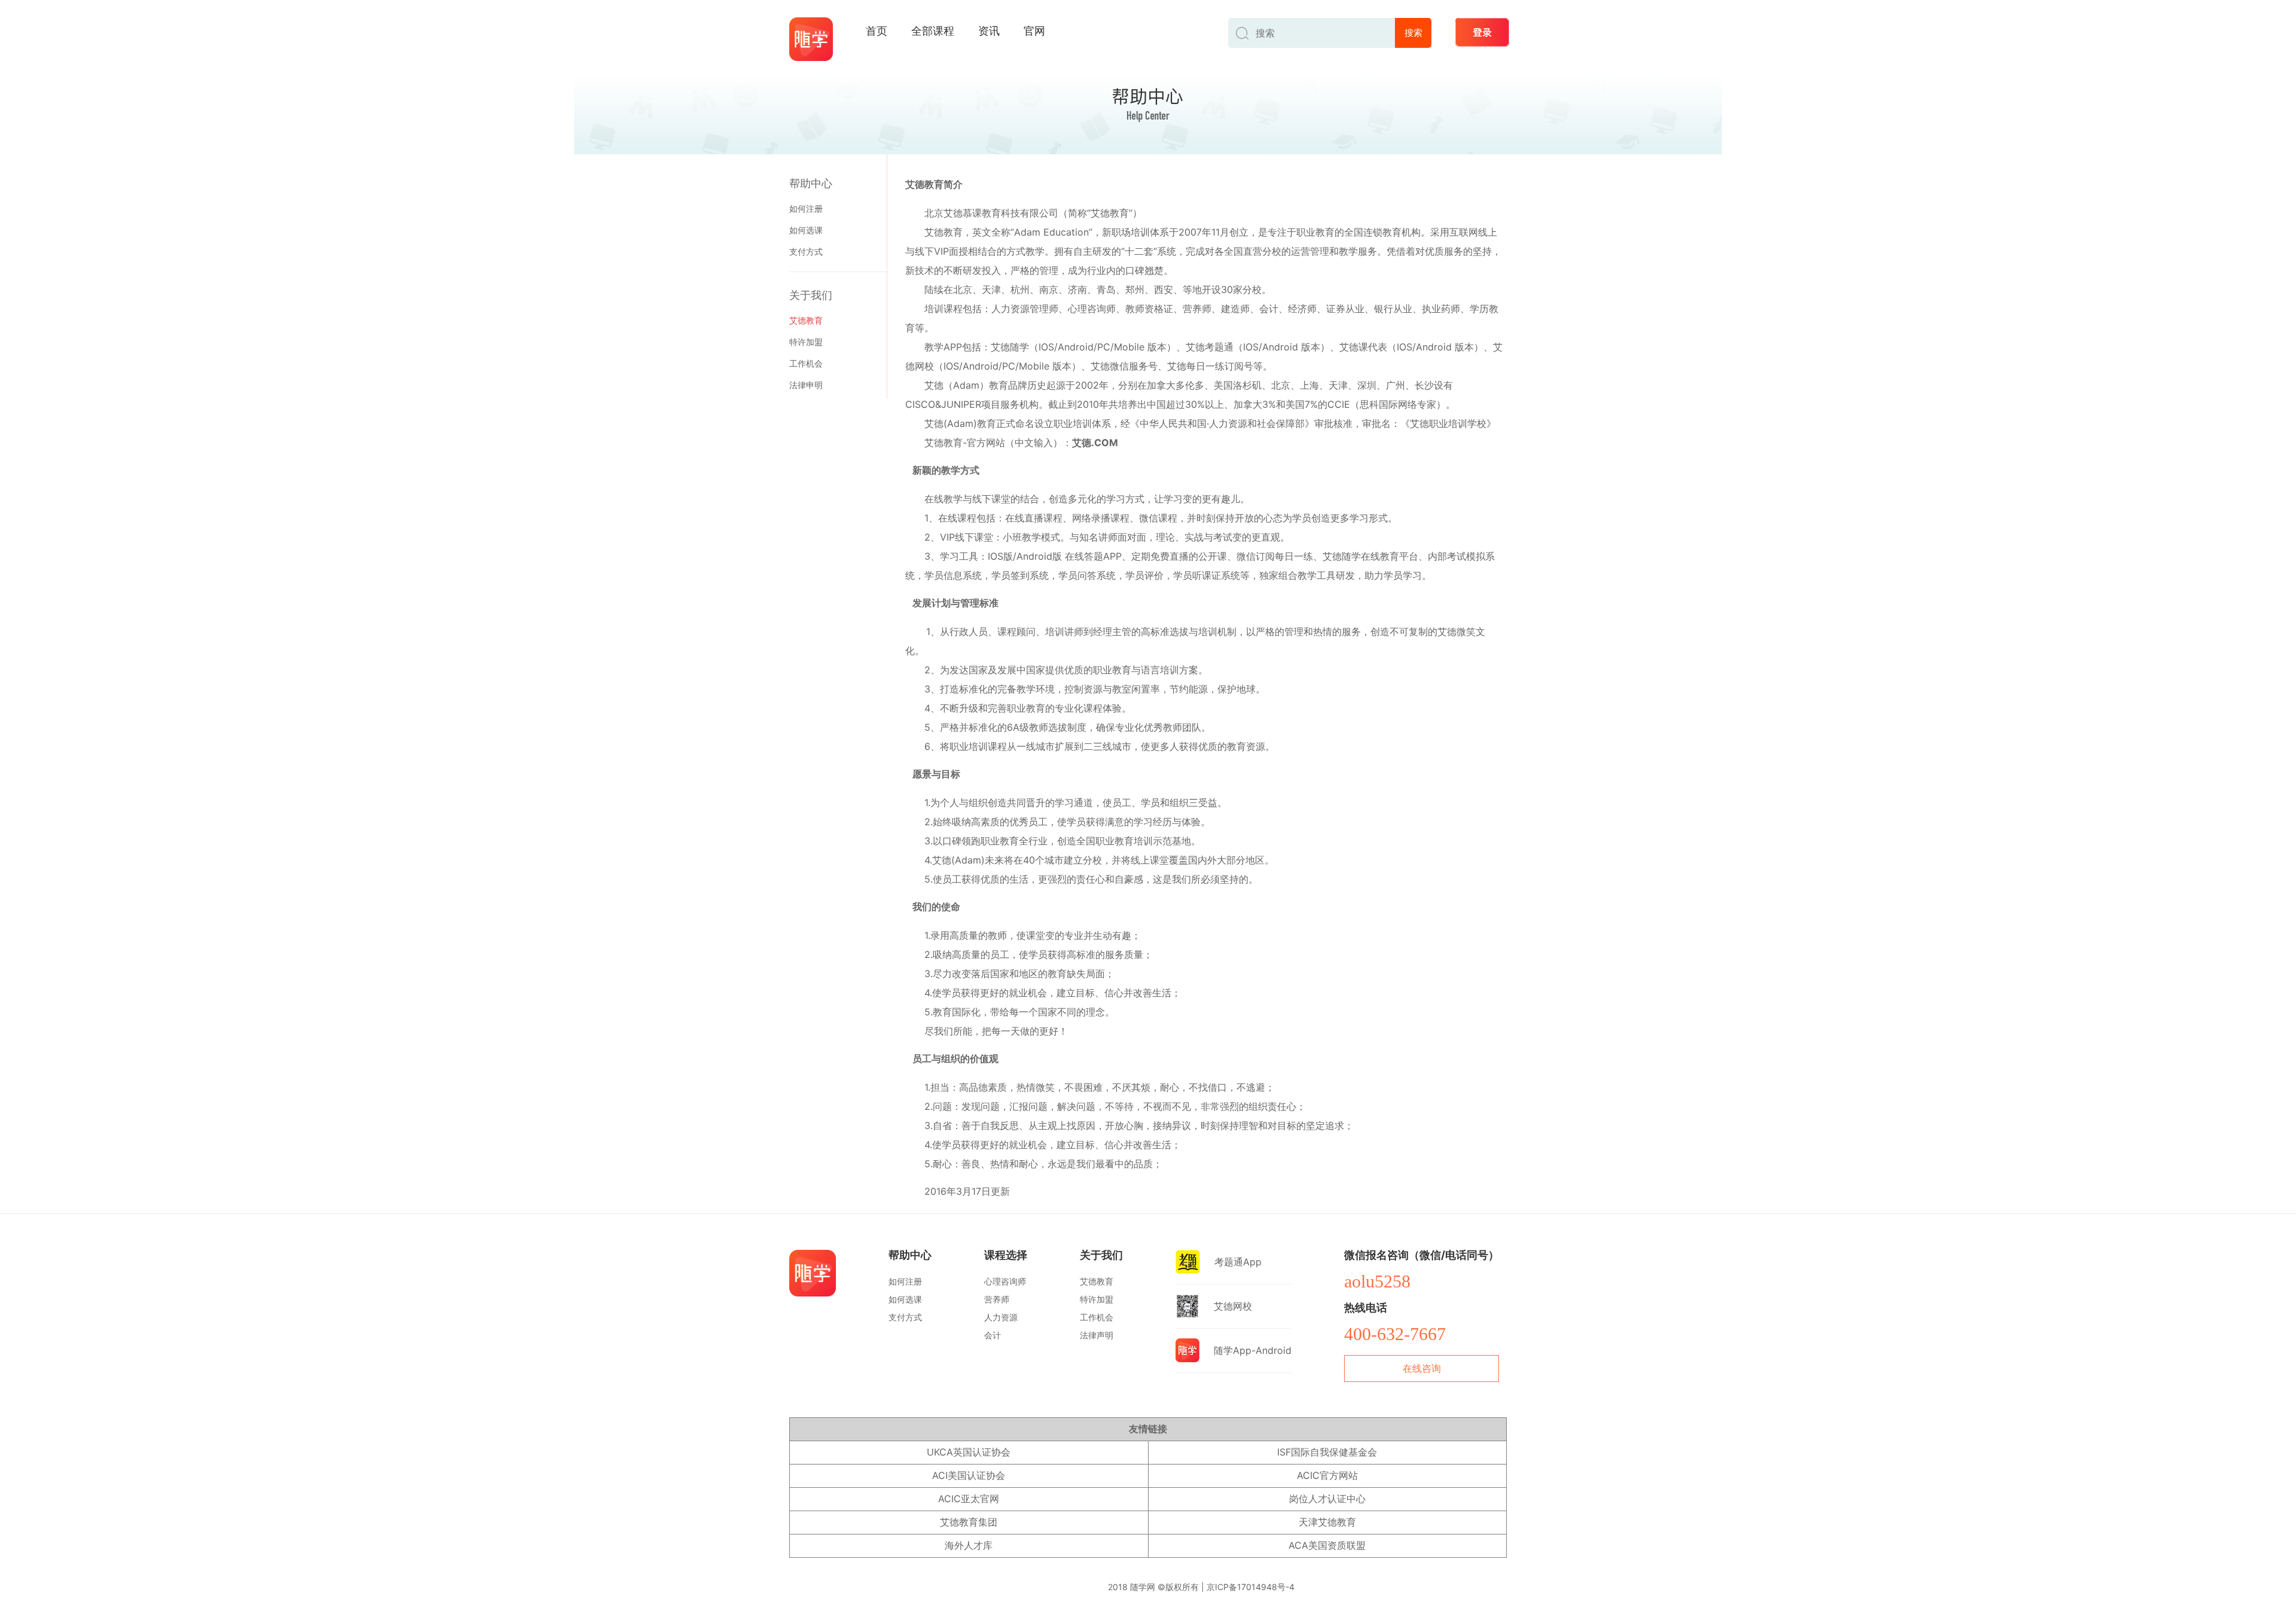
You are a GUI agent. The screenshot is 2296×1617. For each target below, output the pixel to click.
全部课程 (933, 31)
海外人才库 (969, 1545)
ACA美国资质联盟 (1327, 1545)
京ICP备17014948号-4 (1251, 1587)
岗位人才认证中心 (1327, 1499)
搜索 (1413, 33)
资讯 (989, 31)
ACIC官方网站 (1327, 1475)
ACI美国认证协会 (969, 1475)
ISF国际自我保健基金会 (1327, 1452)
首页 (877, 31)
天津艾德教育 (1327, 1522)
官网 (1034, 31)
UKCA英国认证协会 (969, 1452)
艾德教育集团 (969, 1522)
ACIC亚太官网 (969, 1499)
